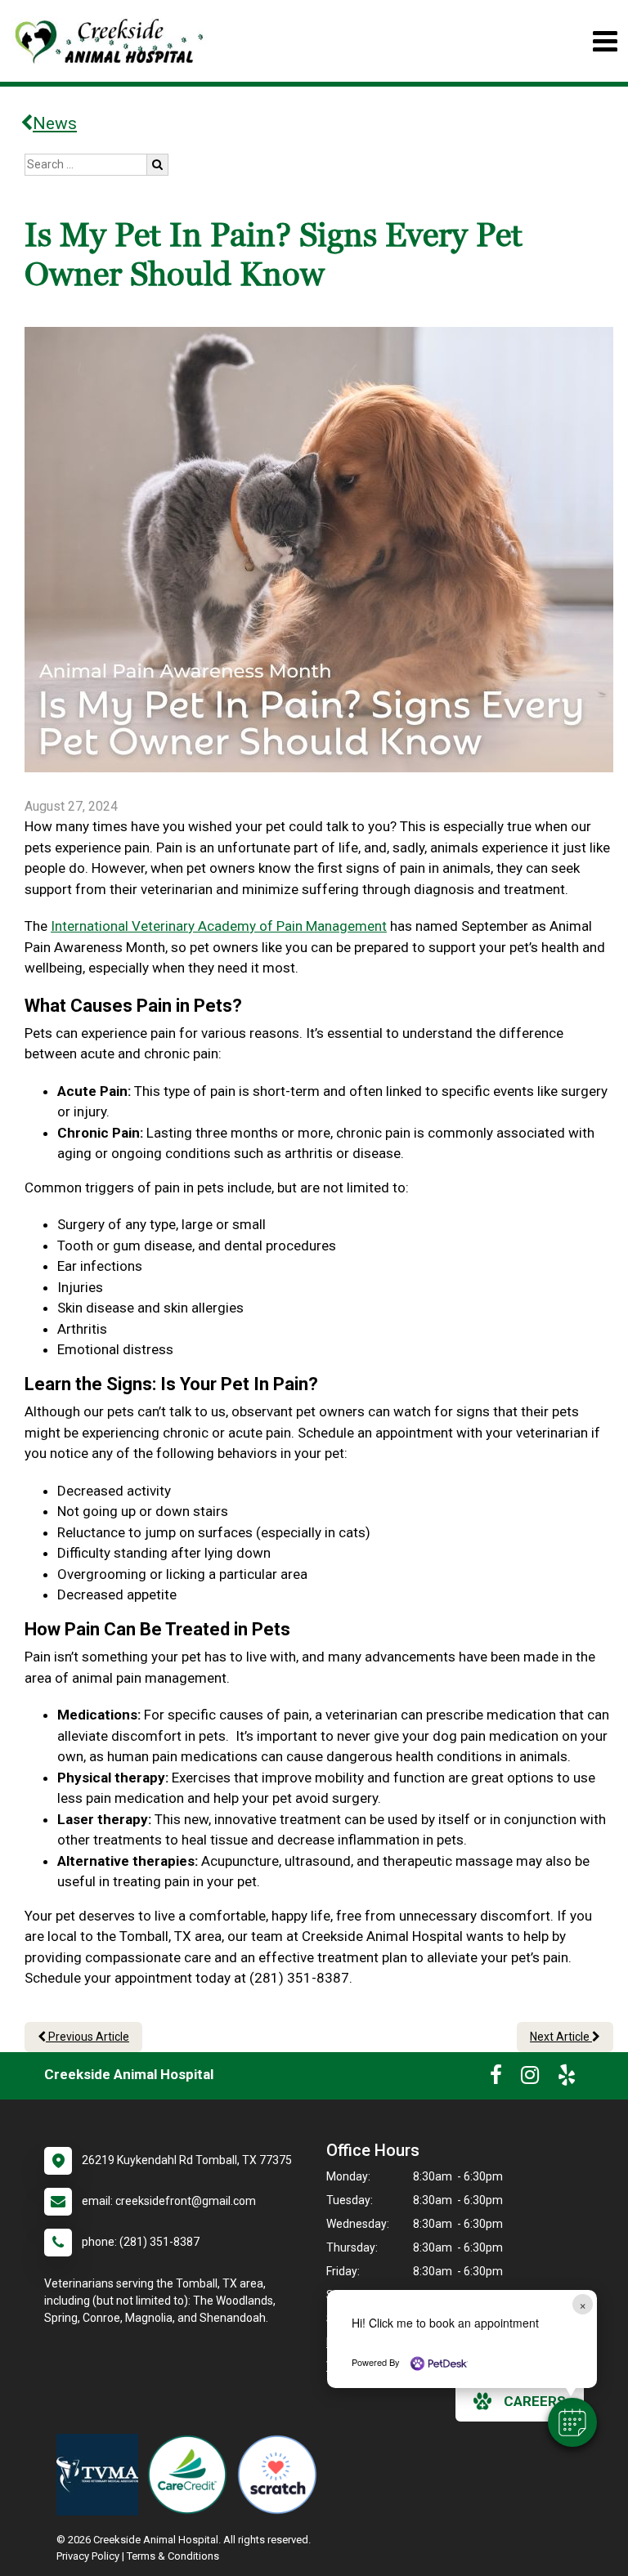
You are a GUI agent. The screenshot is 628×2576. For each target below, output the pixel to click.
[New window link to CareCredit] (191, 2475)
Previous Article (87, 2037)
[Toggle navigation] (605, 41)
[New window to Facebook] (496, 2078)
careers (535, 2401)
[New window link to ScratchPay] (281, 2475)
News (55, 123)
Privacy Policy (88, 2556)
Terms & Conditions (173, 2556)
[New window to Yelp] (567, 2078)
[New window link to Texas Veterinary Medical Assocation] (101, 2475)
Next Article (561, 2037)
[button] (572, 2422)
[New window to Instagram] (530, 2078)
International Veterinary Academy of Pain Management (219, 926)
